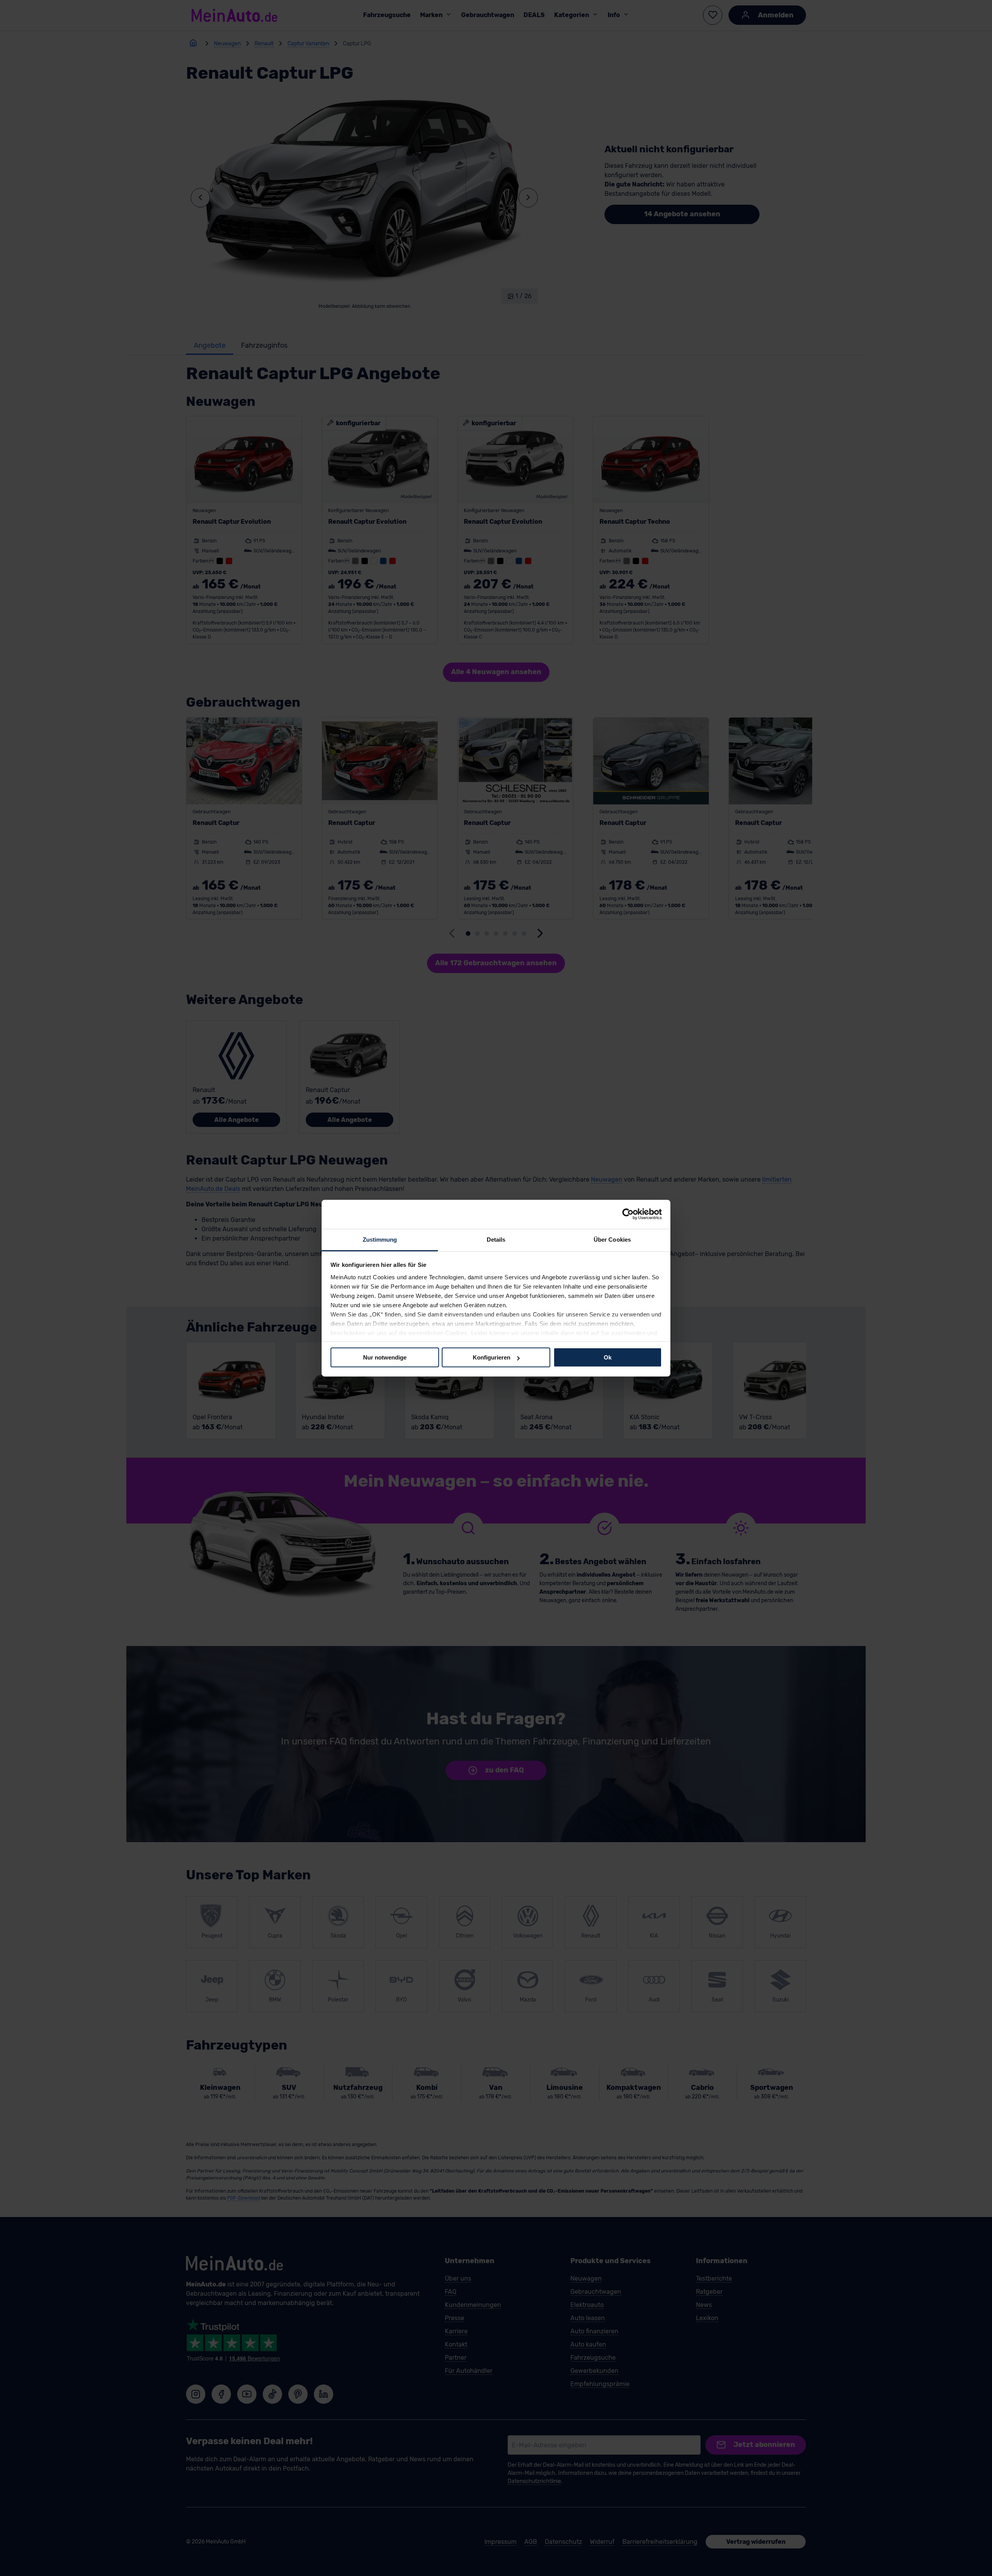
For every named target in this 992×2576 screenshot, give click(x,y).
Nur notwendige (385, 1357)
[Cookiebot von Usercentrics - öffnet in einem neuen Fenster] (628, 1214)
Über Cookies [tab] (612, 1239)
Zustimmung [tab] (380, 1239)
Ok (608, 1357)
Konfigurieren (492, 1357)
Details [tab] (496, 1239)
